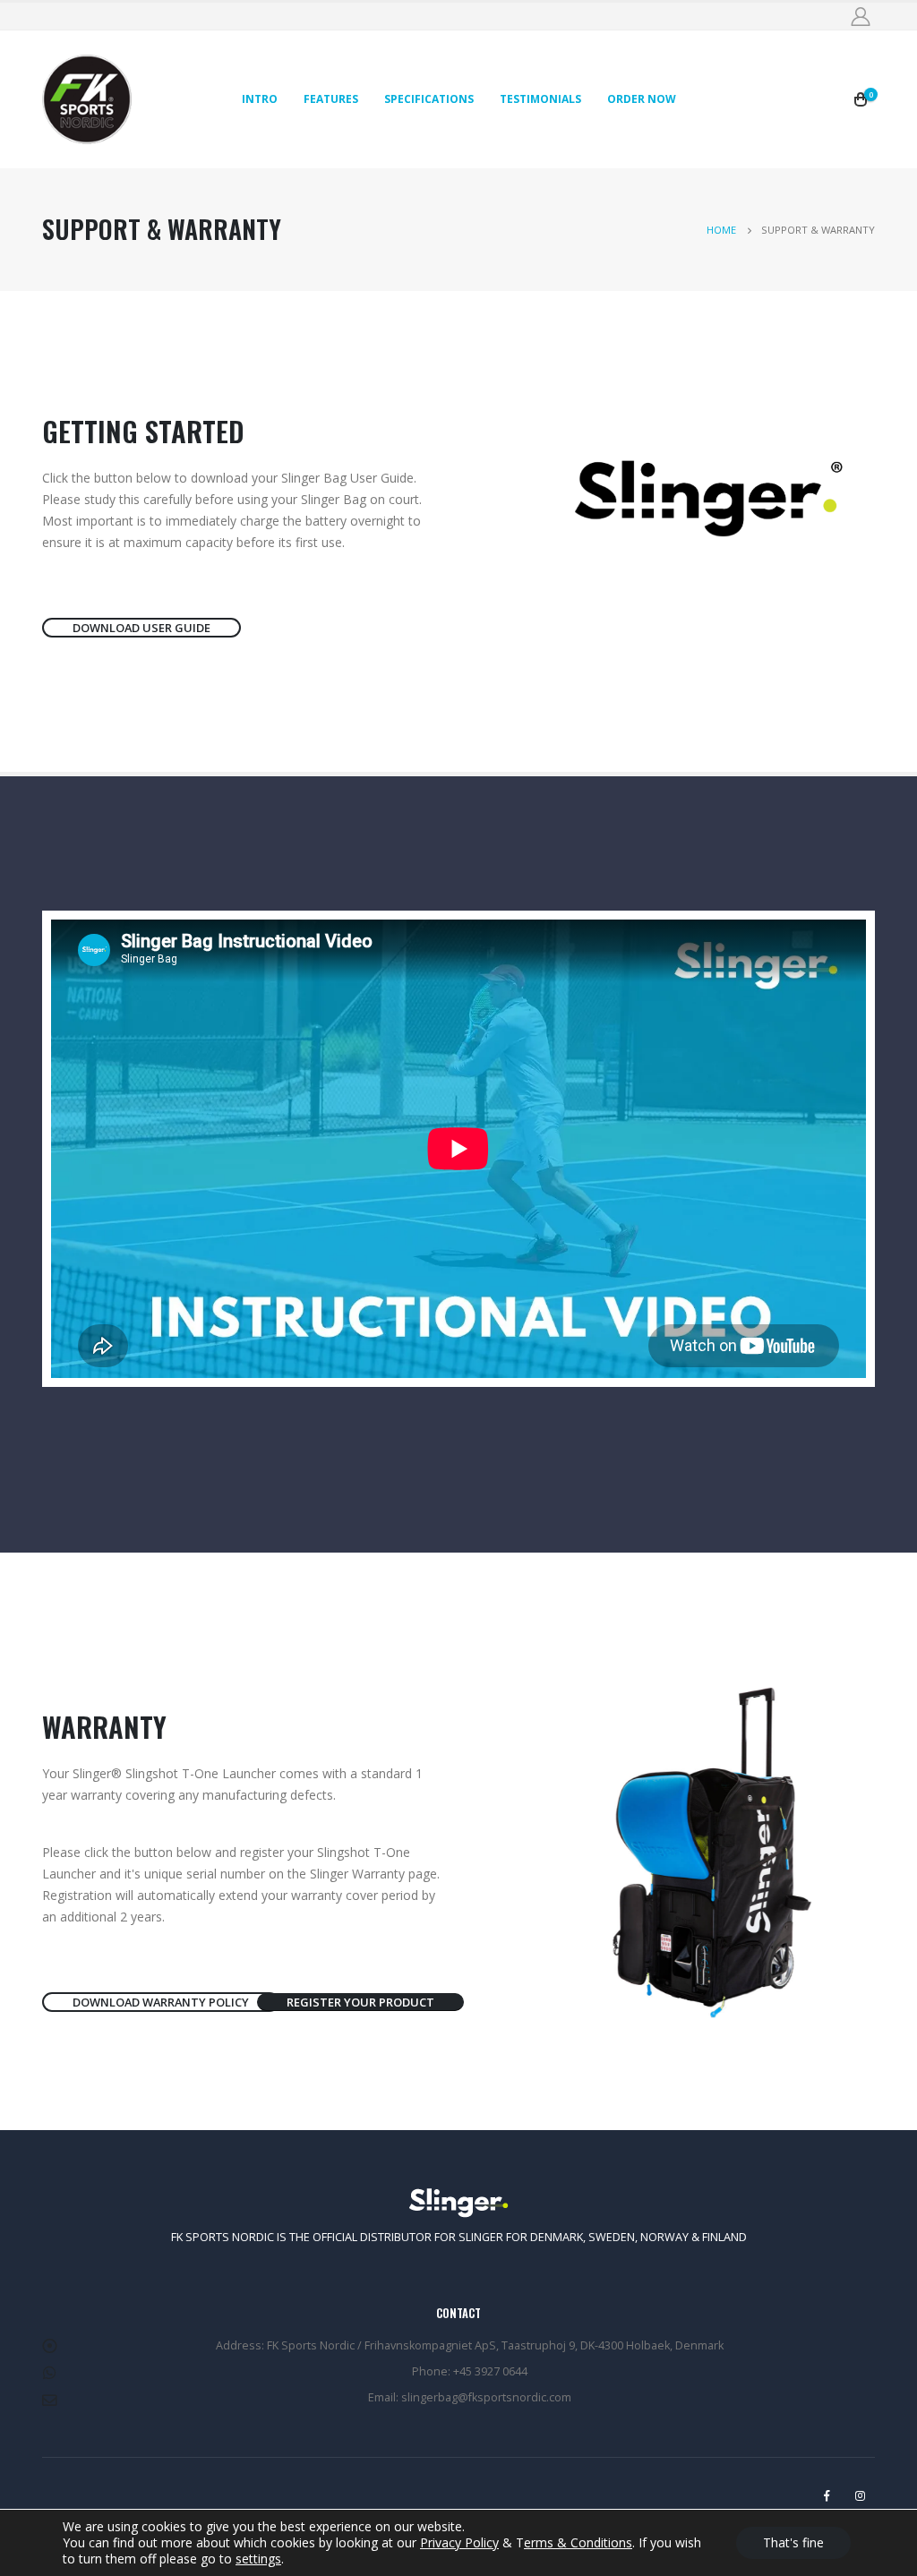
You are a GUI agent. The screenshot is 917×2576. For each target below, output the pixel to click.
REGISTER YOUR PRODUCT (360, 2002)
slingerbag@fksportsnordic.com (486, 2397)
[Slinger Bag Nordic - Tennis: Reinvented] (87, 99)
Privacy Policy (459, 2542)
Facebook (827, 2495)
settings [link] (258, 2559)
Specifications (429, 99)
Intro (260, 99)
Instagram (860, 2495)
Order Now (642, 99)
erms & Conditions (578, 2542)
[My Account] (860, 17)
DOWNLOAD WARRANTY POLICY (161, 2002)
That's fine (793, 2542)
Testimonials (540, 99)
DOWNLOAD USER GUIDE (141, 628)
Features (331, 99)
